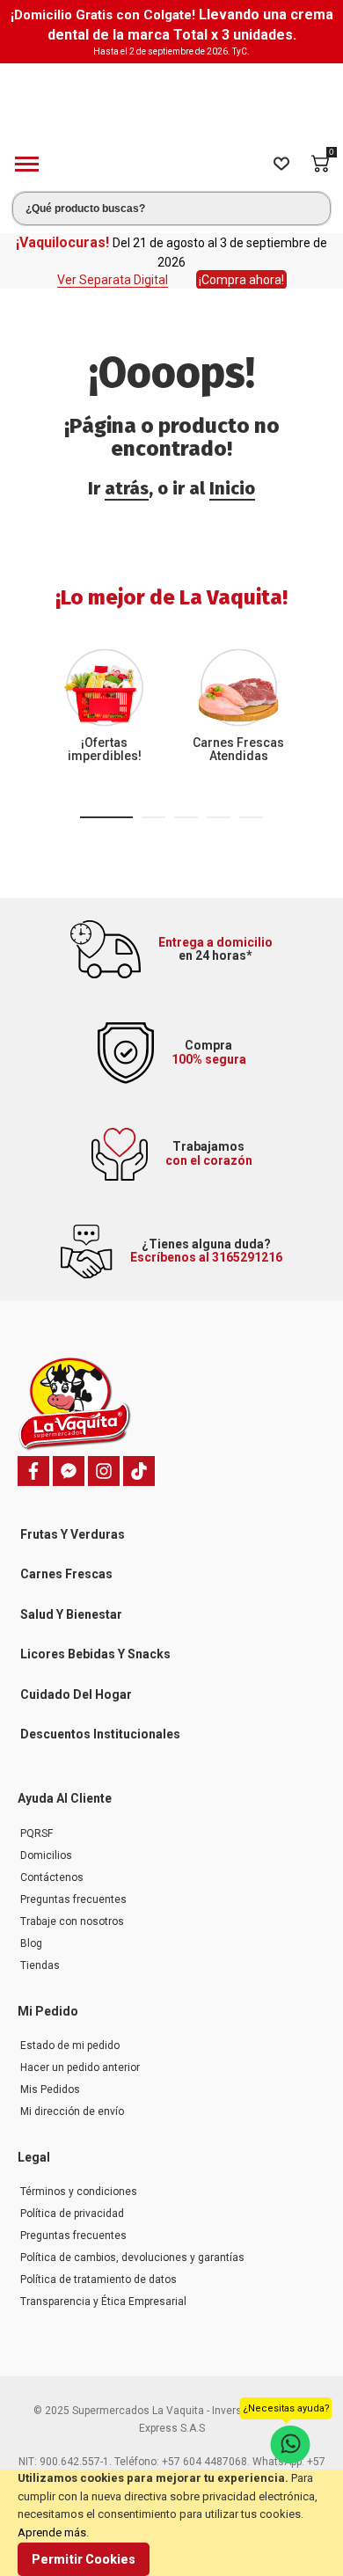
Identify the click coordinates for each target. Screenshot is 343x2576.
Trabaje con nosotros (72, 1921)
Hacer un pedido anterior (80, 2067)
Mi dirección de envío (72, 2111)
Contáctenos (52, 1877)
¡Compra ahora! (241, 280)
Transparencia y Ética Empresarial (103, 2302)
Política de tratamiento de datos (99, 2280)
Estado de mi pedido (70, 2045)
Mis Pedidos (50, 2089)
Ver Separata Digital (113, 280)
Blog (31, 1943)
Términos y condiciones (79, 2192)
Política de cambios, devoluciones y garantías (132, 2258)
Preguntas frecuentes (73, 1899)
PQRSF (36, 1833)
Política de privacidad (72, 2214)
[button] (106, 817)
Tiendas (40, 1965)
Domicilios (46, 1855)
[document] (171, 2523)
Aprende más (52, 2532)
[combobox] (171, 209)
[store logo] (171, 102)
